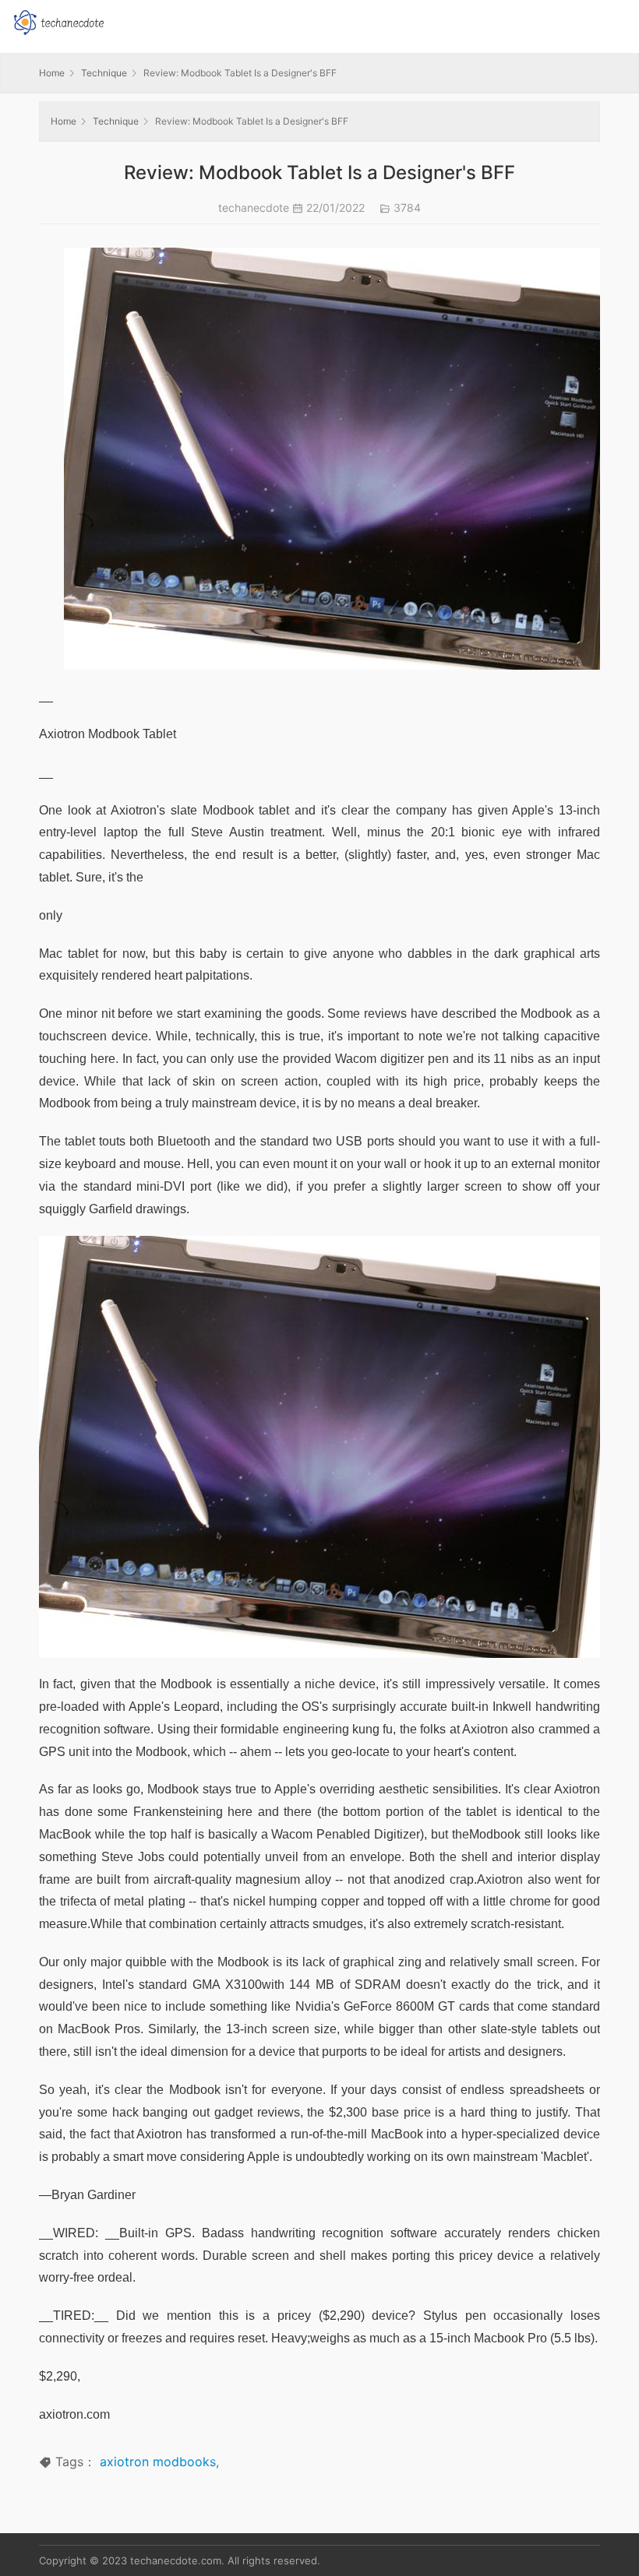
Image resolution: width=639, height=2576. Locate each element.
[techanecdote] (58, 21)
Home (52, 73)
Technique (104, 73)
